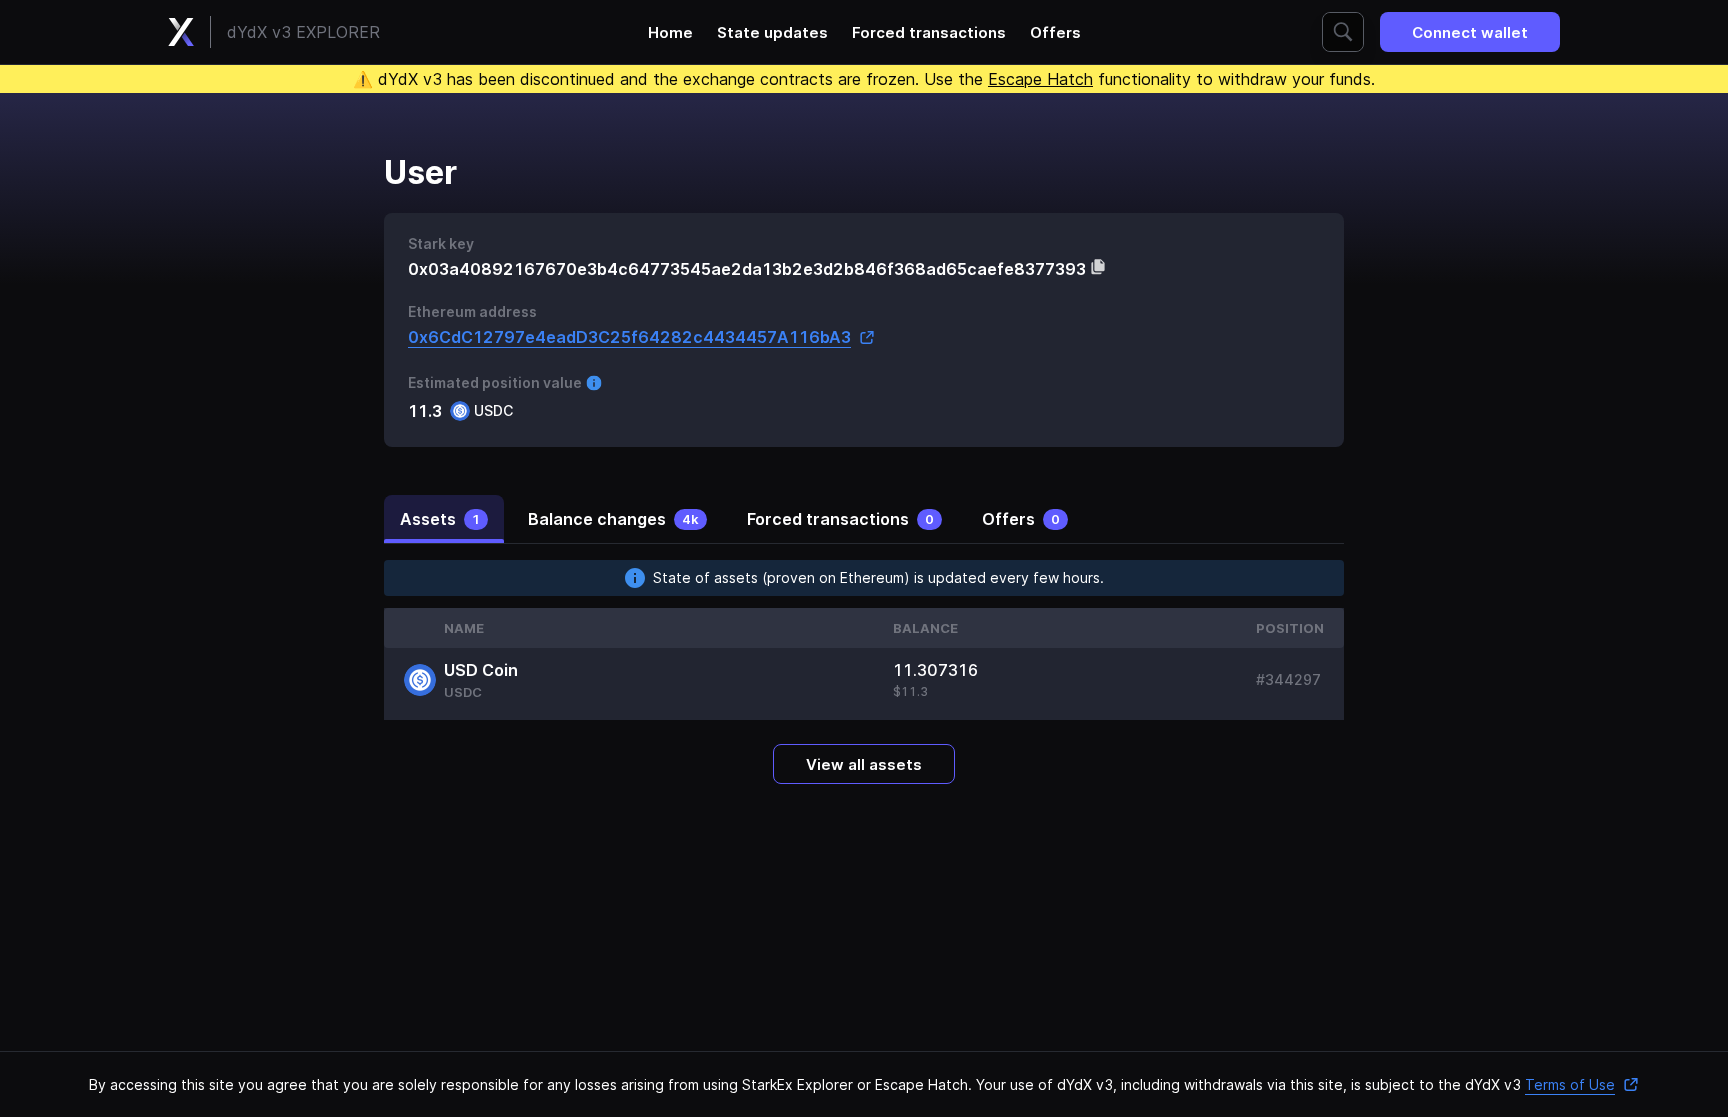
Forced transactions (929, 32)
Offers (1055, 32)
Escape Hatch (1040, 79)
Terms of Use (1570, 1084)
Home (670, 32)
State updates (772, 32)
